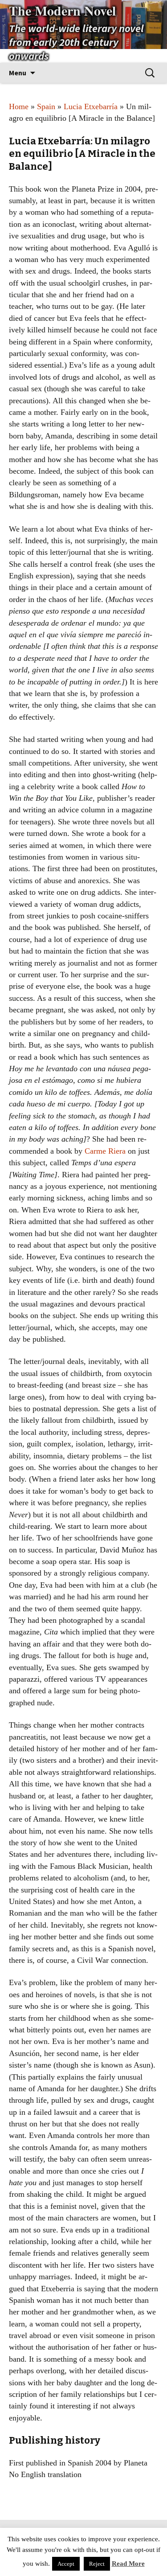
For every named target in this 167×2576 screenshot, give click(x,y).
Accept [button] (66, 2564)
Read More (128, 2564)
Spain (46, 106)
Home (19, 106)
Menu (18, 73)
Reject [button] (97, 2564)
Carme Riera (105, 1151)
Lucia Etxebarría (91, 106)
